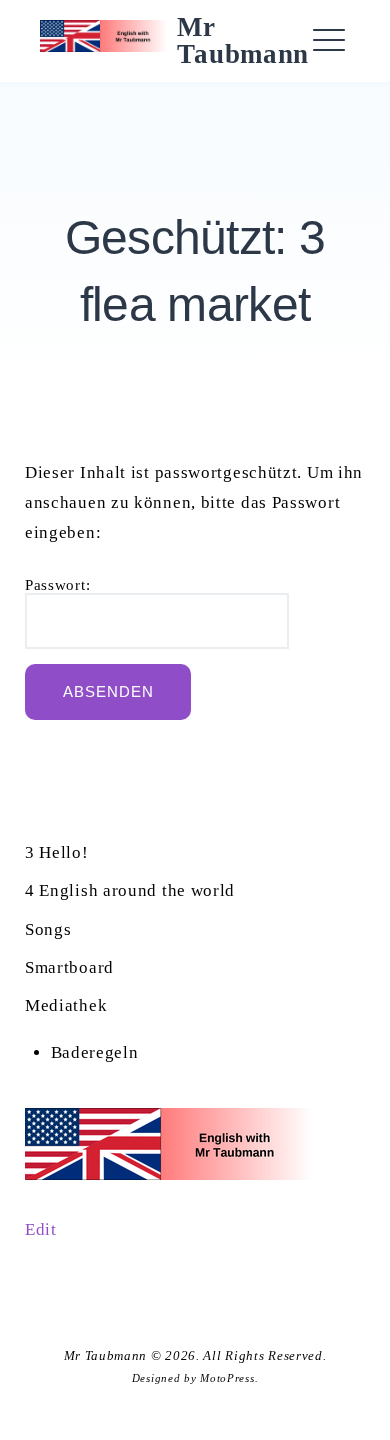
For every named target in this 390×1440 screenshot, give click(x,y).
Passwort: (57, 585)
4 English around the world (130, 890)
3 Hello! (57, 852)
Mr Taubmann (243, 40)
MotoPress (227, 1378)
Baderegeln (95, 1052)
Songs (48, 929)
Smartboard (69, 967)
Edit (41, 1229)
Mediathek (66, 1005)
